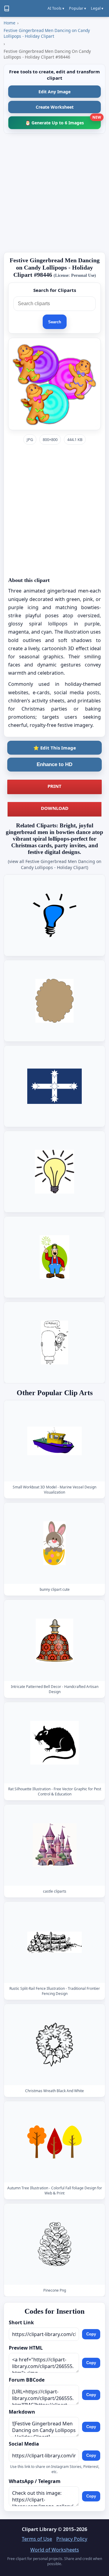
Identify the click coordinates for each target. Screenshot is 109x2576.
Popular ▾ (78, 8)
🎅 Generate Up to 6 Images (63, 121)
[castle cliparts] (54, 1845)
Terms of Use (37, 2539)
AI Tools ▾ (56, 8)
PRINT (54, 786)
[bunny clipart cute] (54, 1543)
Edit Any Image (54, 92)
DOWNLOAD (55, 808)
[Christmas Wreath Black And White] (54, 2045)
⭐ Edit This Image (55, 748)
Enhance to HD (54, 764)
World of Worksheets (55, 2550)
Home (10, 23)
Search (55, 322)
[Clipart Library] (7, 8)
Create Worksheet (55, 107)
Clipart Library (39, 2529)
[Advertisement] (54, 193)
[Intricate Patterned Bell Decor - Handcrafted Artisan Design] (54, 1640)
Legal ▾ (97, 8)
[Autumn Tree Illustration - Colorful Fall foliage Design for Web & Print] (54, 2142)
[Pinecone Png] (54, 2244)
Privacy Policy (72, 2539)
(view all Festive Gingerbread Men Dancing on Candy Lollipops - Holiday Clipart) (55, 864)
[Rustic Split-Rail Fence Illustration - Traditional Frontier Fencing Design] (54, 1942)
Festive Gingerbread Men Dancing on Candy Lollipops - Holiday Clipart (47, 33)
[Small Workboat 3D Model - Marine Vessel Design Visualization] (54, 1441)
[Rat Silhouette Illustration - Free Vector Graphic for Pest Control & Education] (54, 1743)
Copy (91, 2334)
